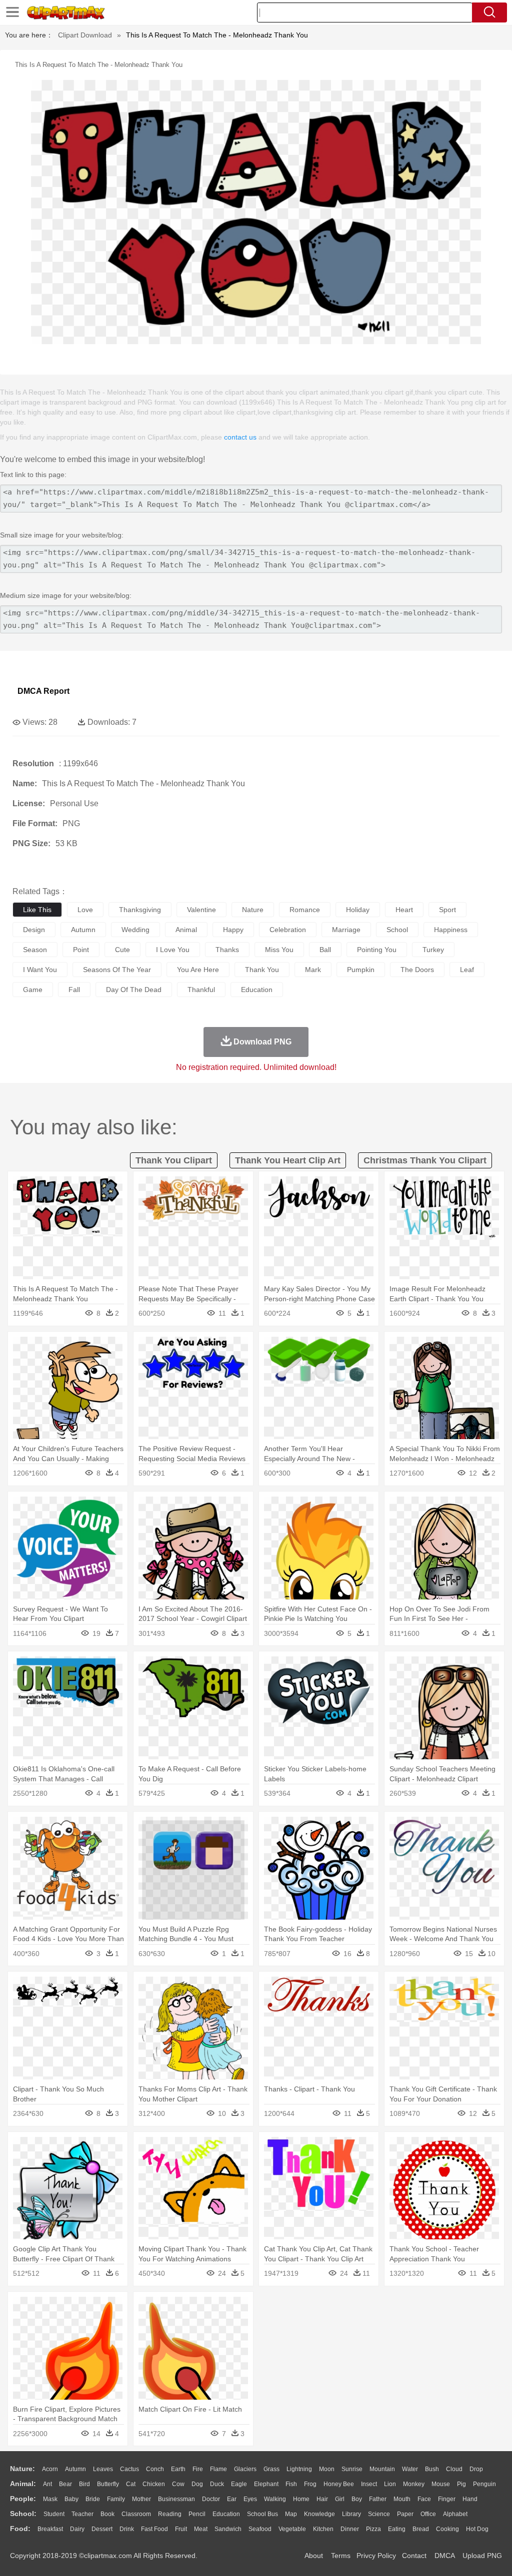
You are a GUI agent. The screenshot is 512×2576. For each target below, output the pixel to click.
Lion (390, 2484)
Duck (217, 2484)
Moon (327, 2469)
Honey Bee (339, 2484)
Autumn (75, 2469)
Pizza (373, 2529)
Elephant (266, 2484)
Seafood (260, 2529)
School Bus (262, 2514)
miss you (279, 950)
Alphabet (455, 2514)
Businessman (176, 2499)
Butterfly (108, 2484)
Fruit (181, 2529)
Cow (178, 2484)
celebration (288, 930)
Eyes (250, 2499)
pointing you (377, 950)
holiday (358, 910)
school (397, 930)
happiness (451, 930)
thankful (201, 990)
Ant (47, 2484)
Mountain (382, 2469)
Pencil (197, 2514)
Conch (155, 2469)
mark (313, 970)
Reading (170, 2514)
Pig (461, 2484)
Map (291, 2514)
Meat (201, 2529)
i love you (173, 950)
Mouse (441, 2484)
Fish (291, 2484)
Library (351, 2514)
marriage (346, 930)
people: (23, 2499)
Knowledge (319, 2514)
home (301, 2499)
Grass (271, 2469)
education (257, 990)
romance (305, 910)
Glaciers (245, 2469)
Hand (470, 2499)
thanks (227, 950)
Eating (397, 2529)
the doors (417, 970)
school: (23, 2514)
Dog (197, 2484)
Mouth (402, 2499)
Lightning (299, 2469)
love (85, 910)
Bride (93, 2499)
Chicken (154, 2484)
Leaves (103, 2469)
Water (410, 2469)
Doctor (211, 2499)
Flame (218, 2469)
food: (20, 2529)
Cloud (454, 2469)
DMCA (444, 2556)
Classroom (136, 2514)
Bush (432, 2469)
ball (325, 950)
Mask (50, 2499)
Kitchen (323, 2529)
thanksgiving (140, 910)
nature (253, 910)
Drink (127, 2529)
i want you (40, 970)
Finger (447, 2499)
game (33, 990)
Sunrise (352, 2469)
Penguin (484, 2484)
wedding (135, 930)
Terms (341, 2556)
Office (428, 2514)
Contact (414, 2556)
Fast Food (154, 2529)
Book (107, 2514)
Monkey (414, 2484)
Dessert (102, 2529)
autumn (83, 930)
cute (122, 950)
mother (141, 2499)
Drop (476, 2469)
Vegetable (292, 2529)
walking (275, 2499)
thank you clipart (174, 1160)
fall (74, 990)
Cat (131, 2484)
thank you (262, 970)
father (378, 2499)
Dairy (77, 2529)
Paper (405, 2514)
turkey (433, 950)
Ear (232, 2499)
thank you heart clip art (288, 1160)
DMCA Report (43, 691)
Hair (322, 2499)
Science (379, 2514)
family (116, 2499)
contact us (240, 437)
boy (357, 2499)
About (314, 2556)
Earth (178, 2469)
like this (37, 910)
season (35, 950)
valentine (201, 910)
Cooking (447, 2529)
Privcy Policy (376, 2556)
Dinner (350, 2529)
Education (226, 2514)
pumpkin (361, 970)
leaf (467, 970)
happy (233, 930)
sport (447, 910)
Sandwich (228, 2529)
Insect (369, 2484)
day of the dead (134, 990)
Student (54, 2514)
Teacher (82, 2514)
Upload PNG (482, 2556)
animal (186, 930)
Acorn (50, 2469)
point (81, 950)
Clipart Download (85, 35)
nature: (22, 2469)
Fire (198, 2469)
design (34, 930)
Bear (65, 2484)
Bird (84, 2484)
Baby (71, 2499)
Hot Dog (477, 2529)
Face (424, 2499)
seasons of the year (117, 970)
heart (404, 910)
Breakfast (50, 2529)
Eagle (239, 2484)
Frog (310, 2484)
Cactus (129, 2469)
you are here (198, 970)
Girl (340, 2499)
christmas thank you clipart (425, 1160)
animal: (23, 2484)
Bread (421, 2529)
